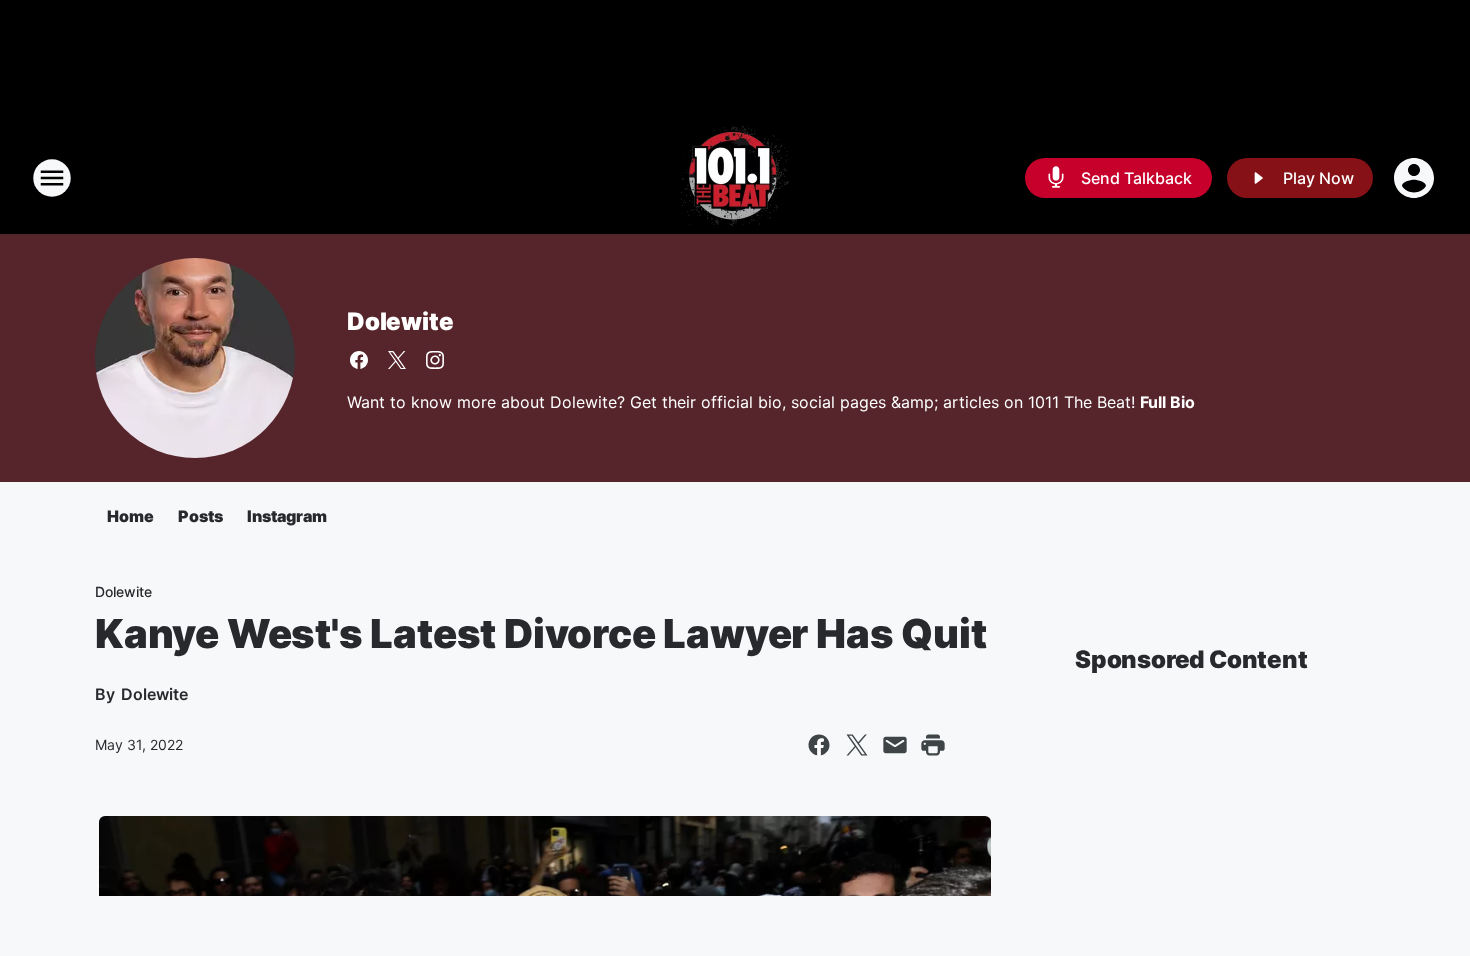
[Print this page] (933, 745)
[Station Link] (735, 178)
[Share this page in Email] (895, 745)
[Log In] (1416, 178)
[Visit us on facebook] (359, 360)
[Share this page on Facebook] (819, 745)
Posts (200, 516)
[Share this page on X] (857, 745)
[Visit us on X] (397, 360)
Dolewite (400, 321)
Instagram (287, 516)
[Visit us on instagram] (435, 360)
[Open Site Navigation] (52, 178)
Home (130, 516)
